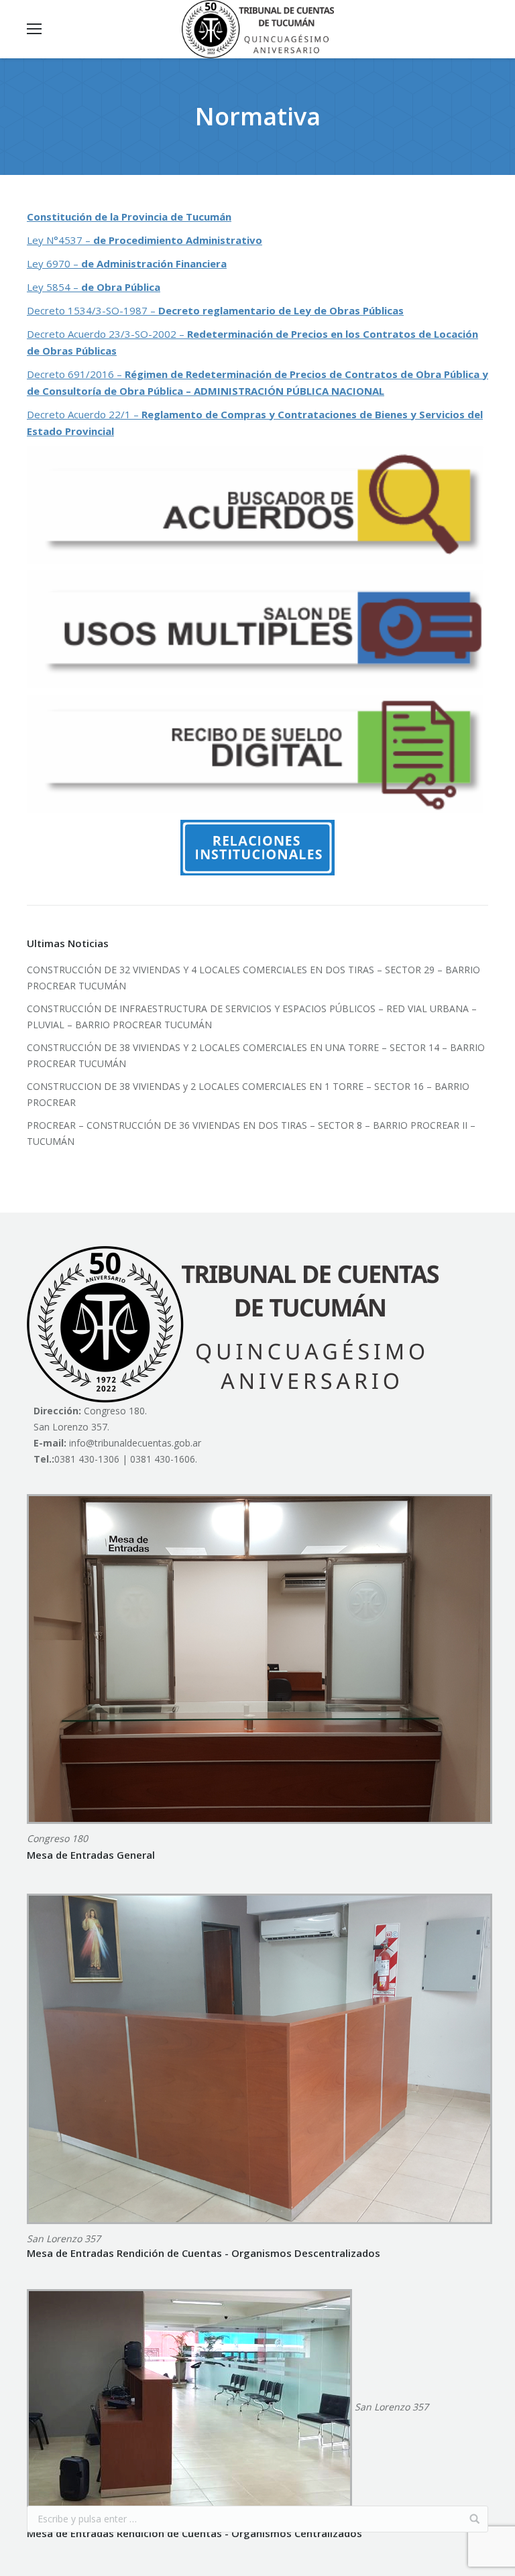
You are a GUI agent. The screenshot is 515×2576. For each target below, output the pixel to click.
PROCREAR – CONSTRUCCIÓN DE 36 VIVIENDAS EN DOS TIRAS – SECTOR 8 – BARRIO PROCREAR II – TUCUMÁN (251, 1133)
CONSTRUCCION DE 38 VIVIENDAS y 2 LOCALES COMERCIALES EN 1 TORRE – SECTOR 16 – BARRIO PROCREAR (248, 1094)
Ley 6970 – (127, 263)
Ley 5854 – (94, 287)
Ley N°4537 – (145, 240)
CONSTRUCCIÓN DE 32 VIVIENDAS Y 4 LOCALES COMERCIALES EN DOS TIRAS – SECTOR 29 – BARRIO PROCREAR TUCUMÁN (253, 978)
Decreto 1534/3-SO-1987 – (215, 310)
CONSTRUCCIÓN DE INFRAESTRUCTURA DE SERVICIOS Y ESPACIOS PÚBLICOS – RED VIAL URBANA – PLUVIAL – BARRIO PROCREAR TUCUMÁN (252, 1017)
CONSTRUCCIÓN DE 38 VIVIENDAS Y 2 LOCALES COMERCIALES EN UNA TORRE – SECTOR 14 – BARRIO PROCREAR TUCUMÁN (256, 1055)
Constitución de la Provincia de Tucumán (129, 217)
